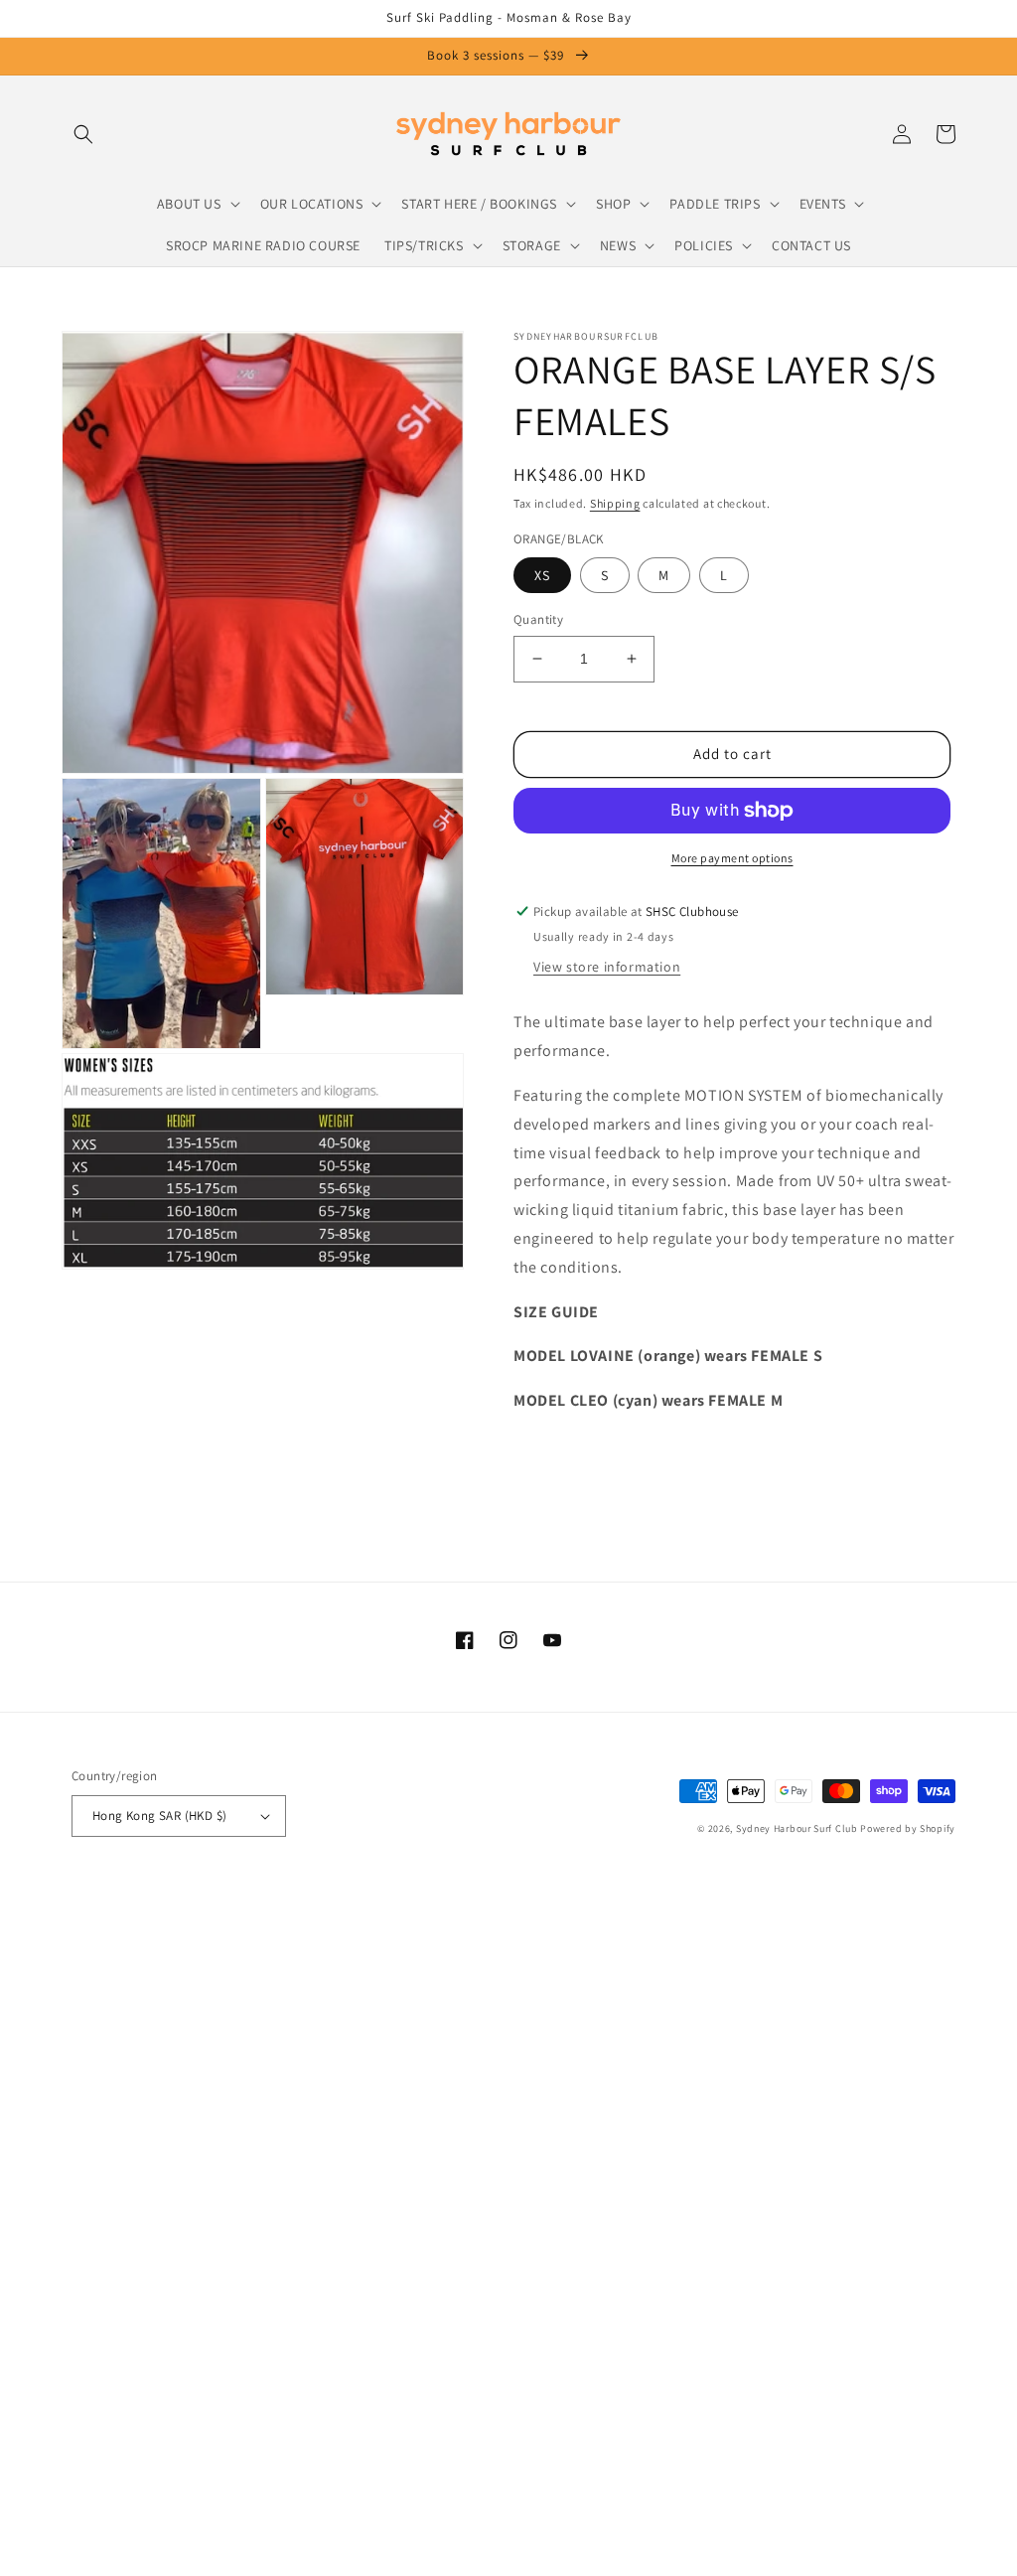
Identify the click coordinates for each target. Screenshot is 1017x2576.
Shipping (615, 503)
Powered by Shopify (908, 1828)
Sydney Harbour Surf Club (797, 1828)
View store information (607, 967)
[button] (83, 134)
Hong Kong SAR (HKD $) (159, 1816)
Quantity (538, 619)
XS (542, 575)
